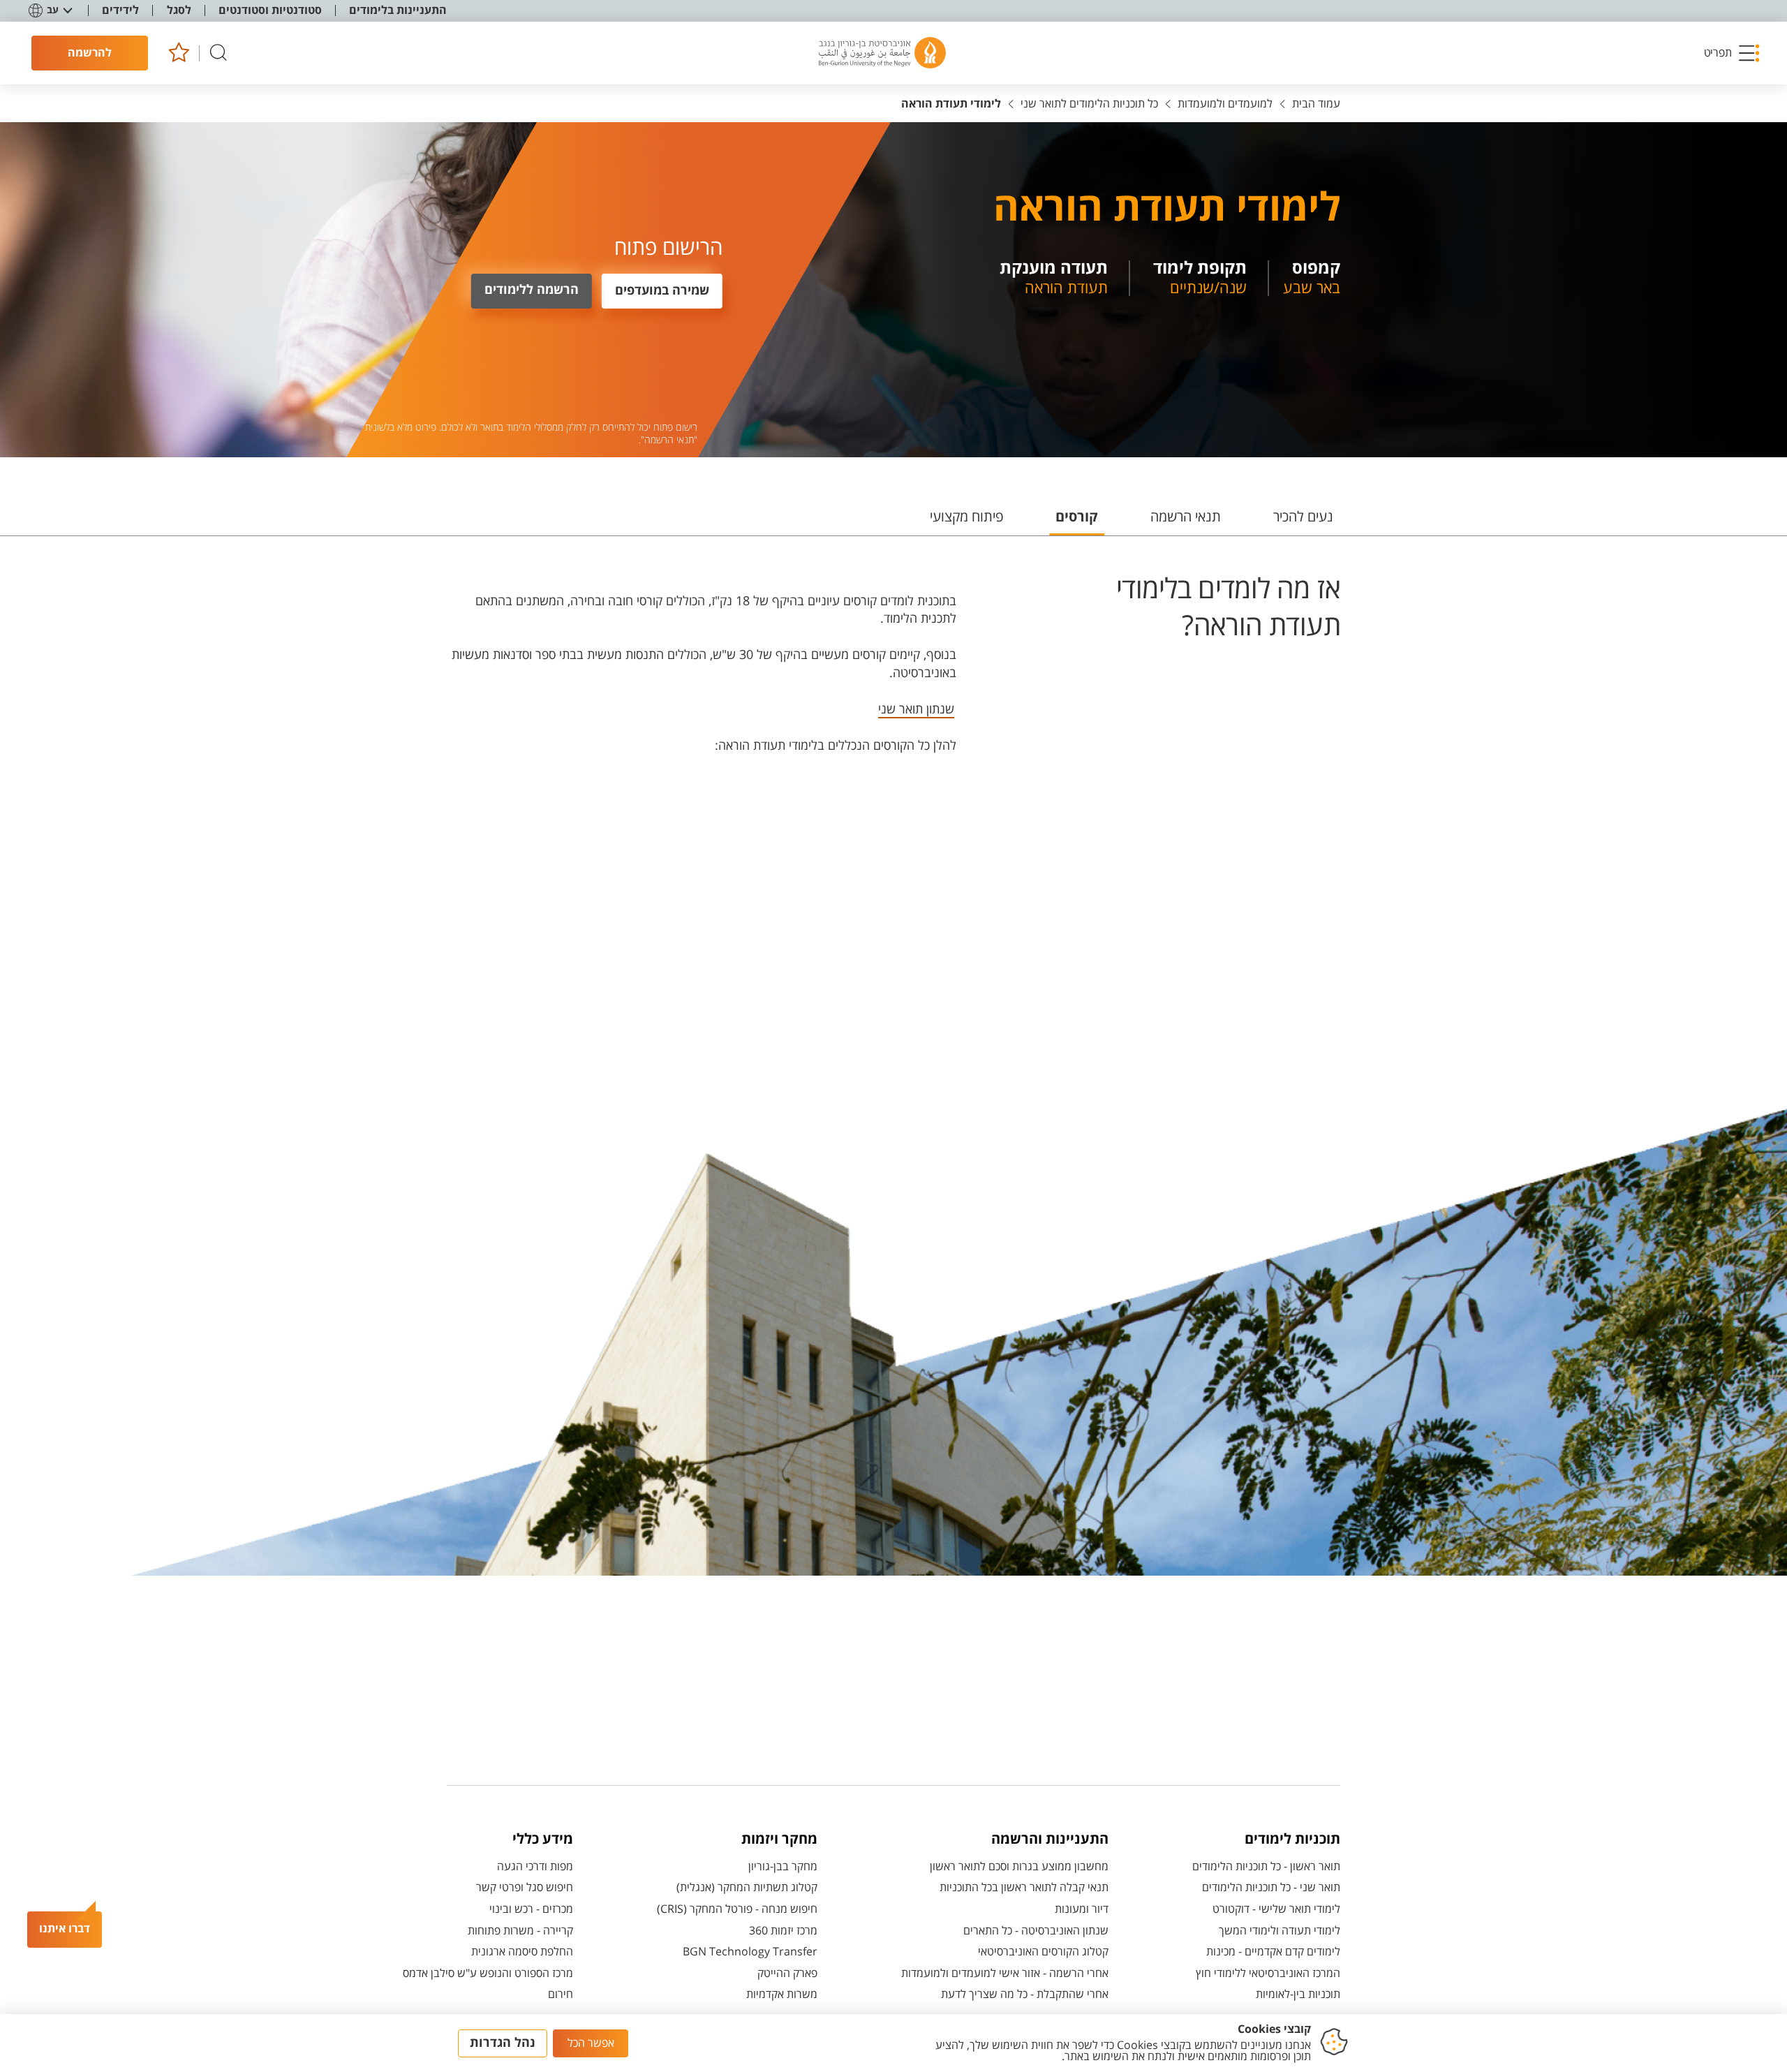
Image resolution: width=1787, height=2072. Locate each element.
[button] (1733, 53)
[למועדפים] (178, 53)
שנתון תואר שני (916, 709)
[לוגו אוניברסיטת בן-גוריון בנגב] (882, 53)
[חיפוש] (218, 53)
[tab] (1303, 523)
